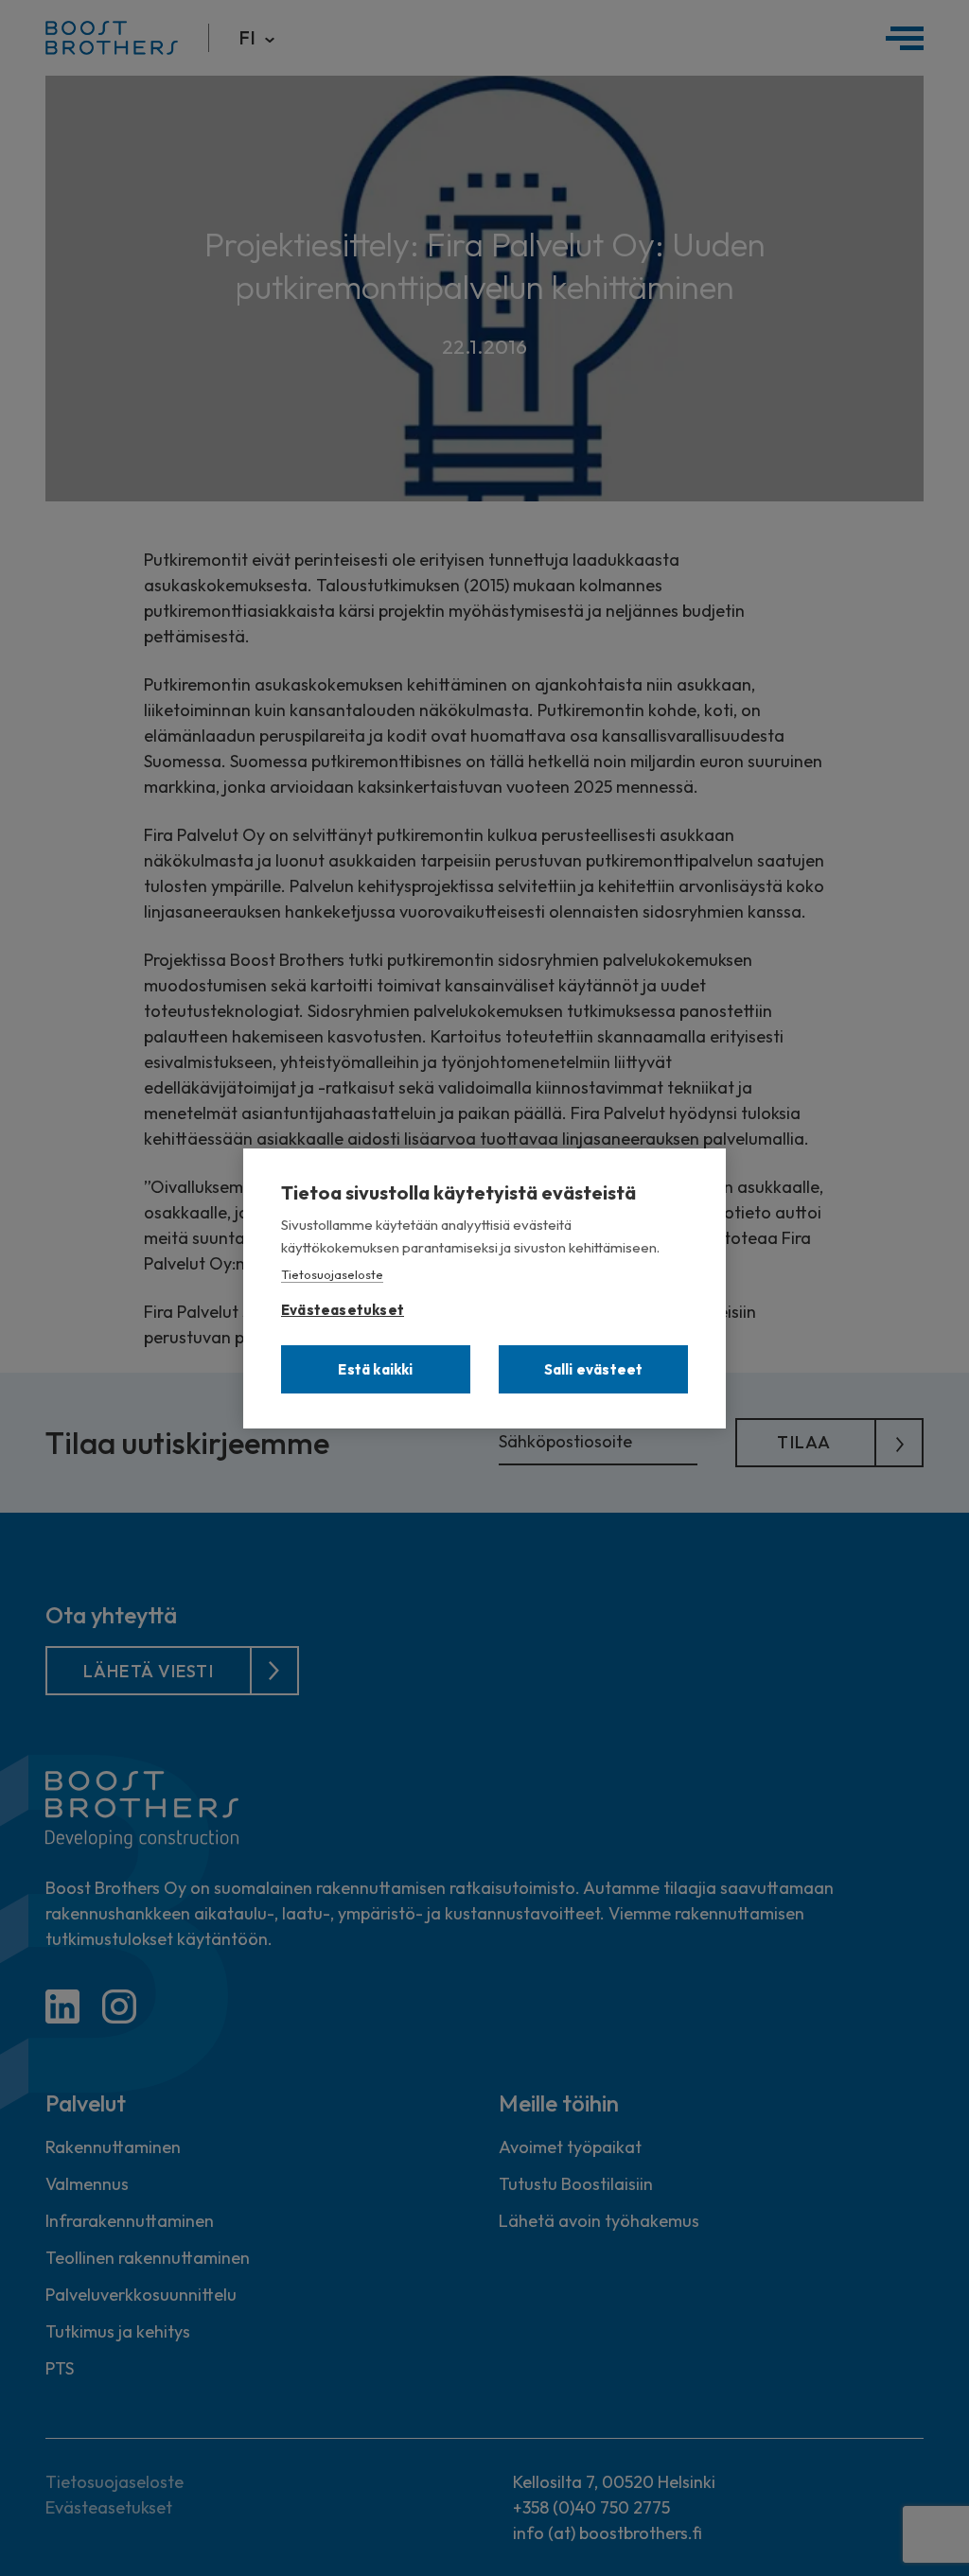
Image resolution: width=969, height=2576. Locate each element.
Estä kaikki (375, 1369)
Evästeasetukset (343, 1306)
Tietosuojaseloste (332, 1274)
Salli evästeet (594, 1369)
